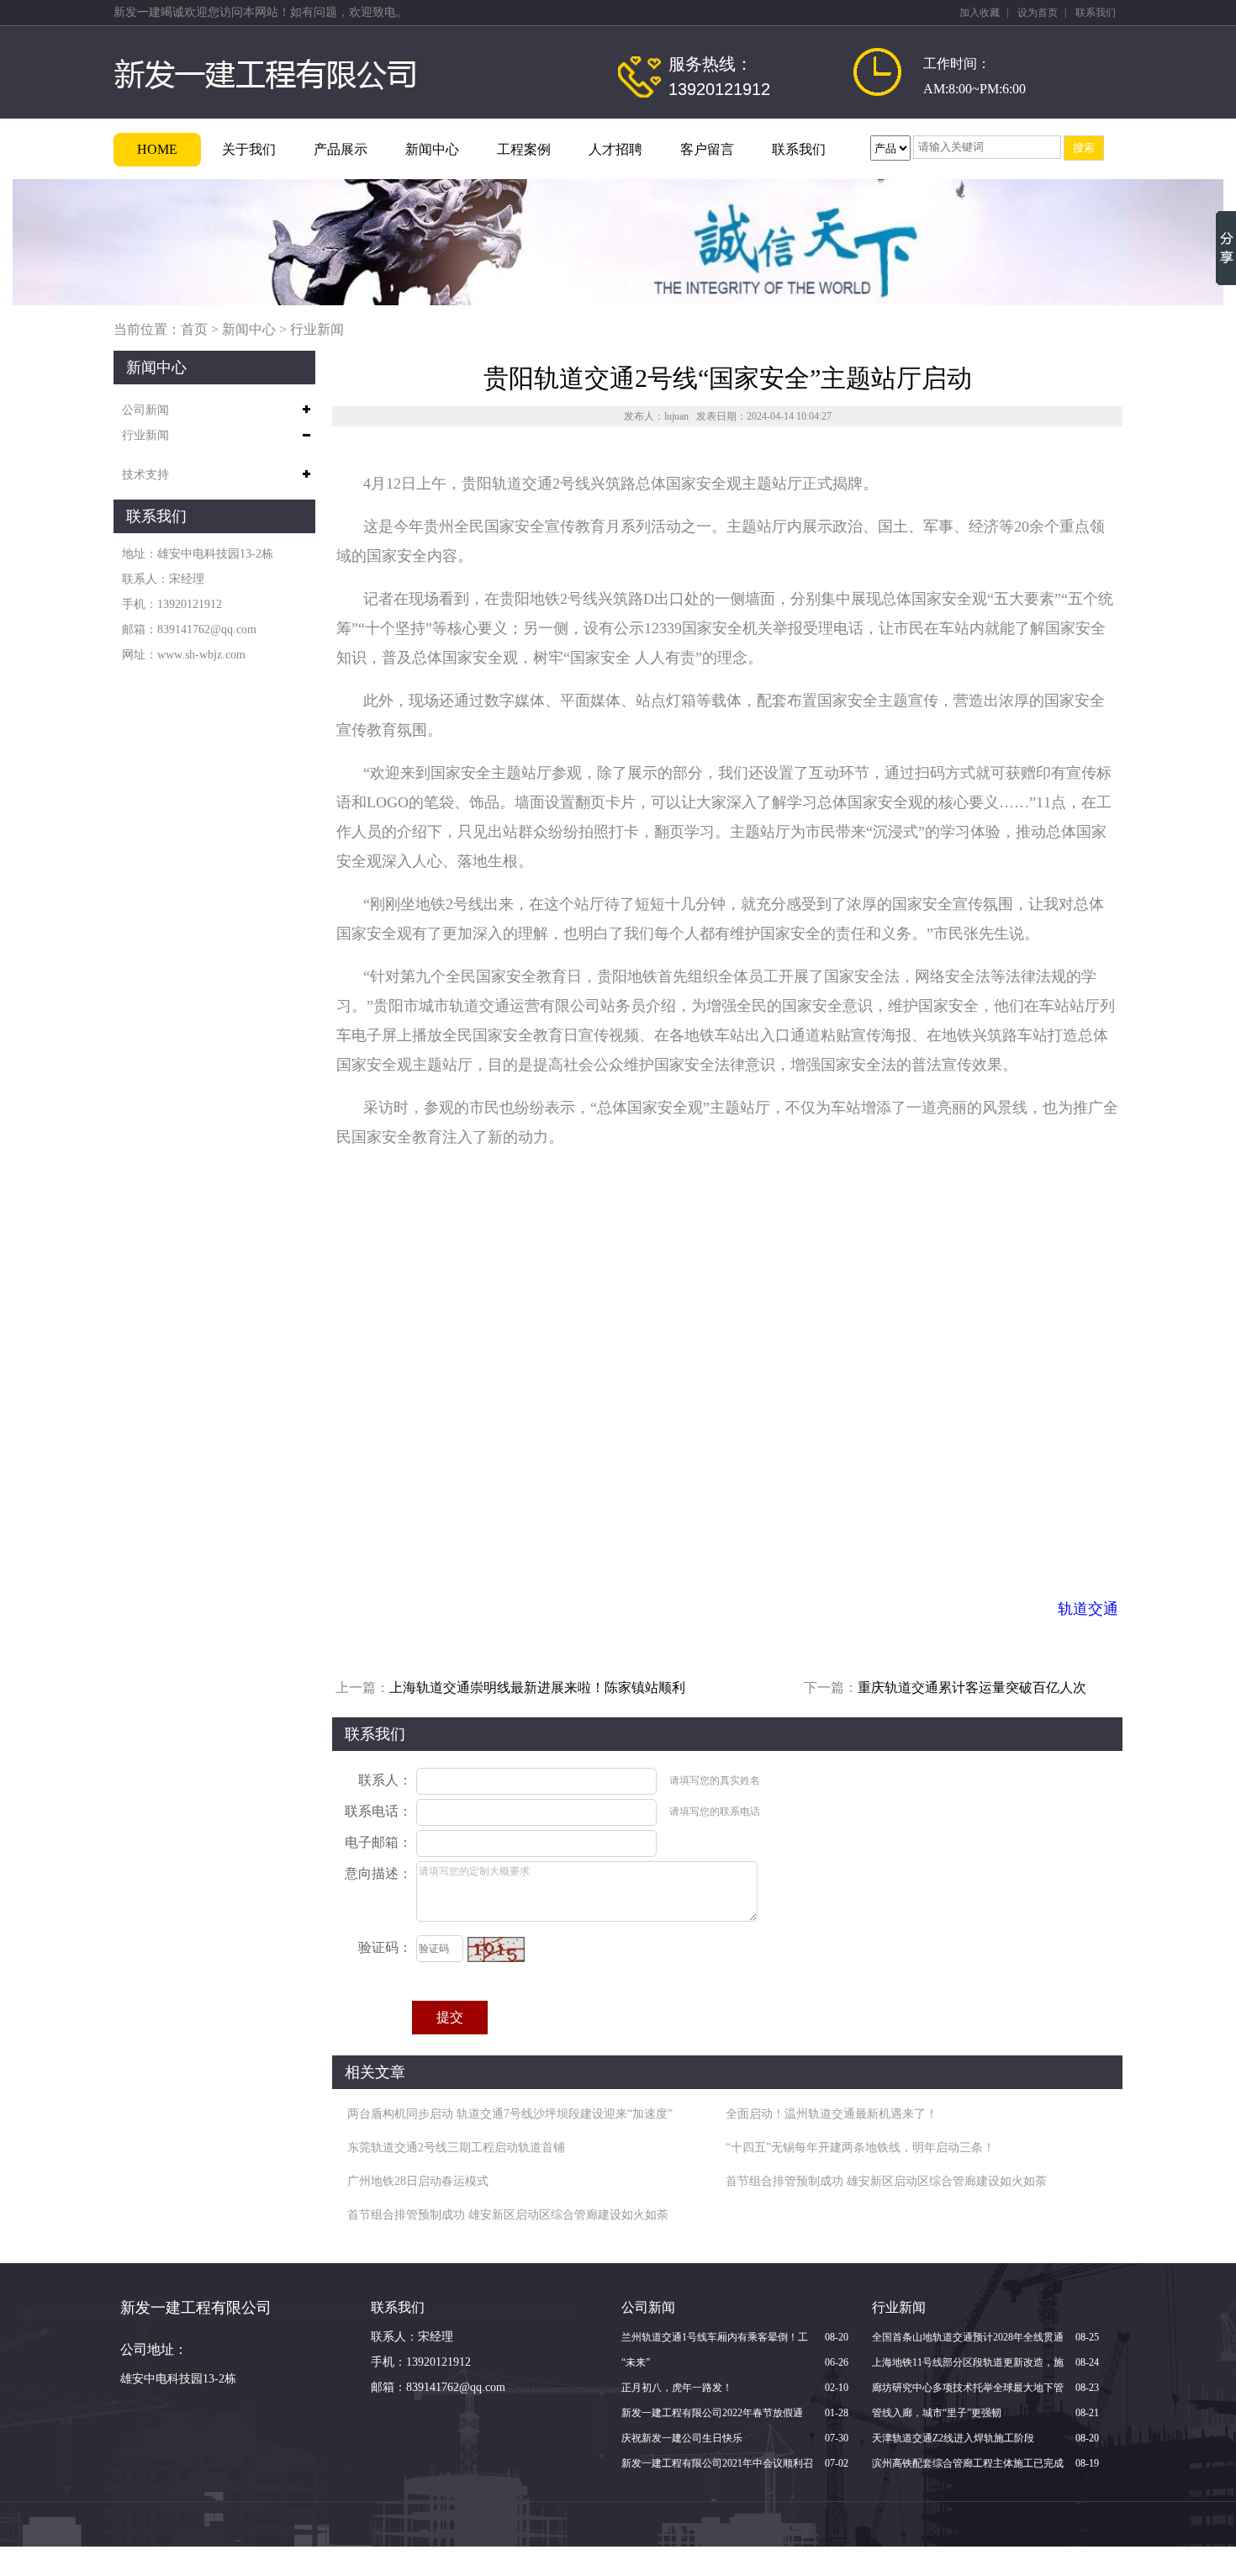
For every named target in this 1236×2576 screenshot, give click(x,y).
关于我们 (249, 149)
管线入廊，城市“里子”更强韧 (937, 2413)
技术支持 (145, 475)
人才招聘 (615, 149)
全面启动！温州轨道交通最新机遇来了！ (832, 2114)
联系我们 (1096, 13)
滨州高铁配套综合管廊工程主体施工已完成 (968, 2463)
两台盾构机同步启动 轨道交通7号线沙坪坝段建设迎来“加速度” (510, 2114)
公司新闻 (145, 410)
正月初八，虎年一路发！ (677, 2388)
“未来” (636, 2362)
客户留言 (707, 149)
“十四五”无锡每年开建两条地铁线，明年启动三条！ (860, 2148)
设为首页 (1038, 13)
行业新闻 (317, 329)
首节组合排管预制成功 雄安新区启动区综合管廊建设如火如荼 (886, 2181)
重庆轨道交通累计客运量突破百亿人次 (972, 1687)
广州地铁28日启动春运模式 (418, 2181)
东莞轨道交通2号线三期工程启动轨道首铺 (456, 2148)
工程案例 (524, 149)
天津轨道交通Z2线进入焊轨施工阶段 (953, 2438)
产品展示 (341, 149)
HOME (157, 149)
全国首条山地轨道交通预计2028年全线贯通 (968, 2337)
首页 (194, 329)
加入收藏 (980, 13)
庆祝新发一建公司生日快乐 (682, 2438)
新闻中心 (432, 149)
